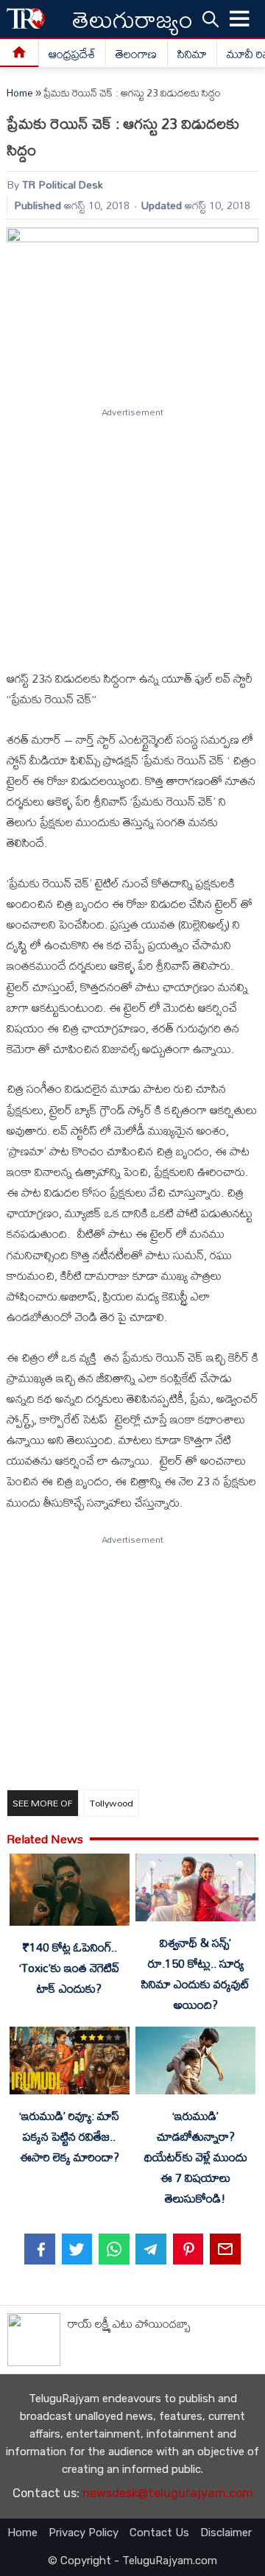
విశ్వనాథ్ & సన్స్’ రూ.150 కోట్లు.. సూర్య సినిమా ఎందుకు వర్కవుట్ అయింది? (195, 1974)
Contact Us (159, 2533)
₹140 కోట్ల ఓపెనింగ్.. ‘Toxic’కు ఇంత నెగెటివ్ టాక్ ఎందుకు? (69, 1968)
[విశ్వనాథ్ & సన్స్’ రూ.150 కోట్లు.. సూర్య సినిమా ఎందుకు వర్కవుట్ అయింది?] (195, 1890)
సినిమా (192, 54)
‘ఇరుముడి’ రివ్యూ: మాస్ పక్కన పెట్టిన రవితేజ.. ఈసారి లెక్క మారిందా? (69, 2136)
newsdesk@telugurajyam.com (168, 2493)
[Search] (211, 18)
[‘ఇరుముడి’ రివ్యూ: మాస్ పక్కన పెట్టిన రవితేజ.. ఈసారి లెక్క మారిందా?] (69, 2063)
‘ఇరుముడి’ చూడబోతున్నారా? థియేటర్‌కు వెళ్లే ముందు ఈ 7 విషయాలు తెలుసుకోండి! (196, 2157)
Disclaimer (226, 2533)
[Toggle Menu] (240, 19)
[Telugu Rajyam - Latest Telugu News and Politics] (26, 19)
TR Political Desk (63, 184)
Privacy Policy (84, 2533)
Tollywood (112, 1803)
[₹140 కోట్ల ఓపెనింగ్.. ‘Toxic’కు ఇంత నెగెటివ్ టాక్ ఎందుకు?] (69, 1893)
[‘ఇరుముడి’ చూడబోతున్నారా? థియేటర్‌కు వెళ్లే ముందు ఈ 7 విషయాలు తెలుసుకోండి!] (195, 2063)
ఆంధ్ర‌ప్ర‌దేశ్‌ (72, 54)
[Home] (20, 53)
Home (20, 93)
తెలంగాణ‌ (136, 54)
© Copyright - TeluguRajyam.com (132, 2561)
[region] (132, 532)
